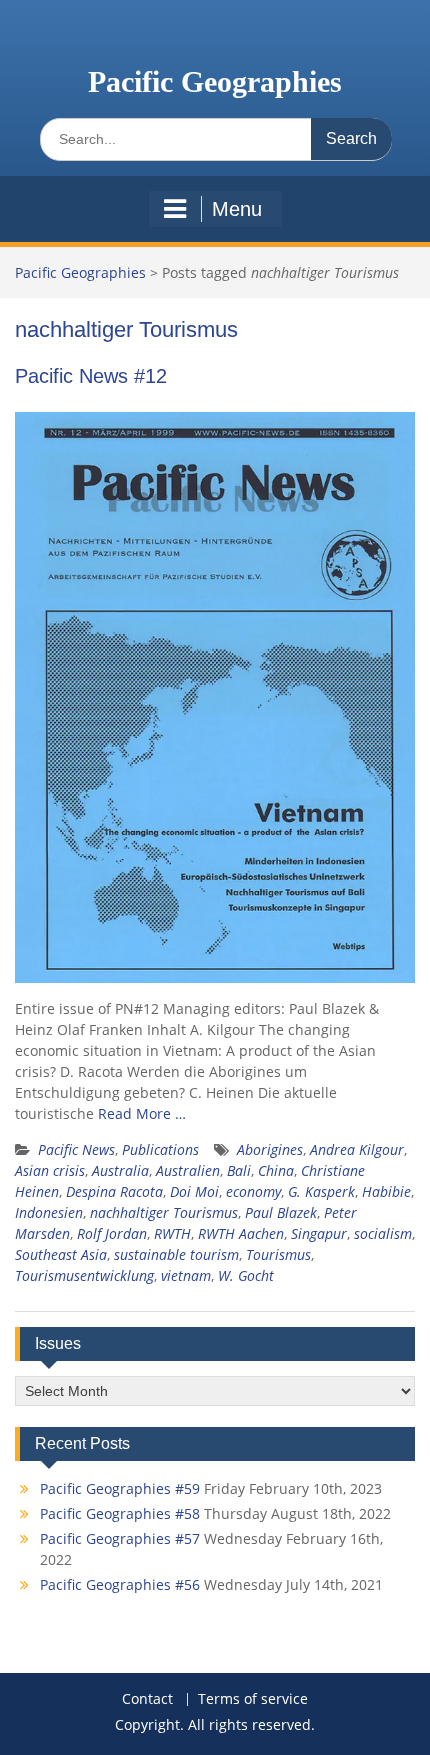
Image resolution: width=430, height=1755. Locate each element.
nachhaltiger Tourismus (164, 1212)
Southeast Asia (61, 1254)
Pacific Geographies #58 (120, 1513)
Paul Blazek (281, 1212)
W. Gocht (246, 1275)
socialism (383, 1233)
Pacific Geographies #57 (120, 1538)
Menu (237, 209)
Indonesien (49, 1212)
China (276, 1170)
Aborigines (270, 1149)
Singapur (319, 1233)
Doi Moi (194, 1191)
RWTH (172, 1233)
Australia (120, 1170)
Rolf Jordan (112, 1233)
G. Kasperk (321, 1191)
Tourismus (278, 1254)
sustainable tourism (176, 1254)
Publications (160, 1149)
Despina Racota (114, 1191)
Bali (239, 1170)
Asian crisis (50, 1170)
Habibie (386, 1191)
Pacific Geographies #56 (120, 1584)
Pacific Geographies (215, 81)
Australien (188, 1170)
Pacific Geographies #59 (120, 1488)
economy (253, 1191)
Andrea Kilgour (357, 1149)
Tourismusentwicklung (84, 1275)
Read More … (142, 1113)
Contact (147, 1699)
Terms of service (253, 1699)
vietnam (186, 1275)
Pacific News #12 (91, 376)
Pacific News (76, 1149)
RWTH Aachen (241, 1233)
